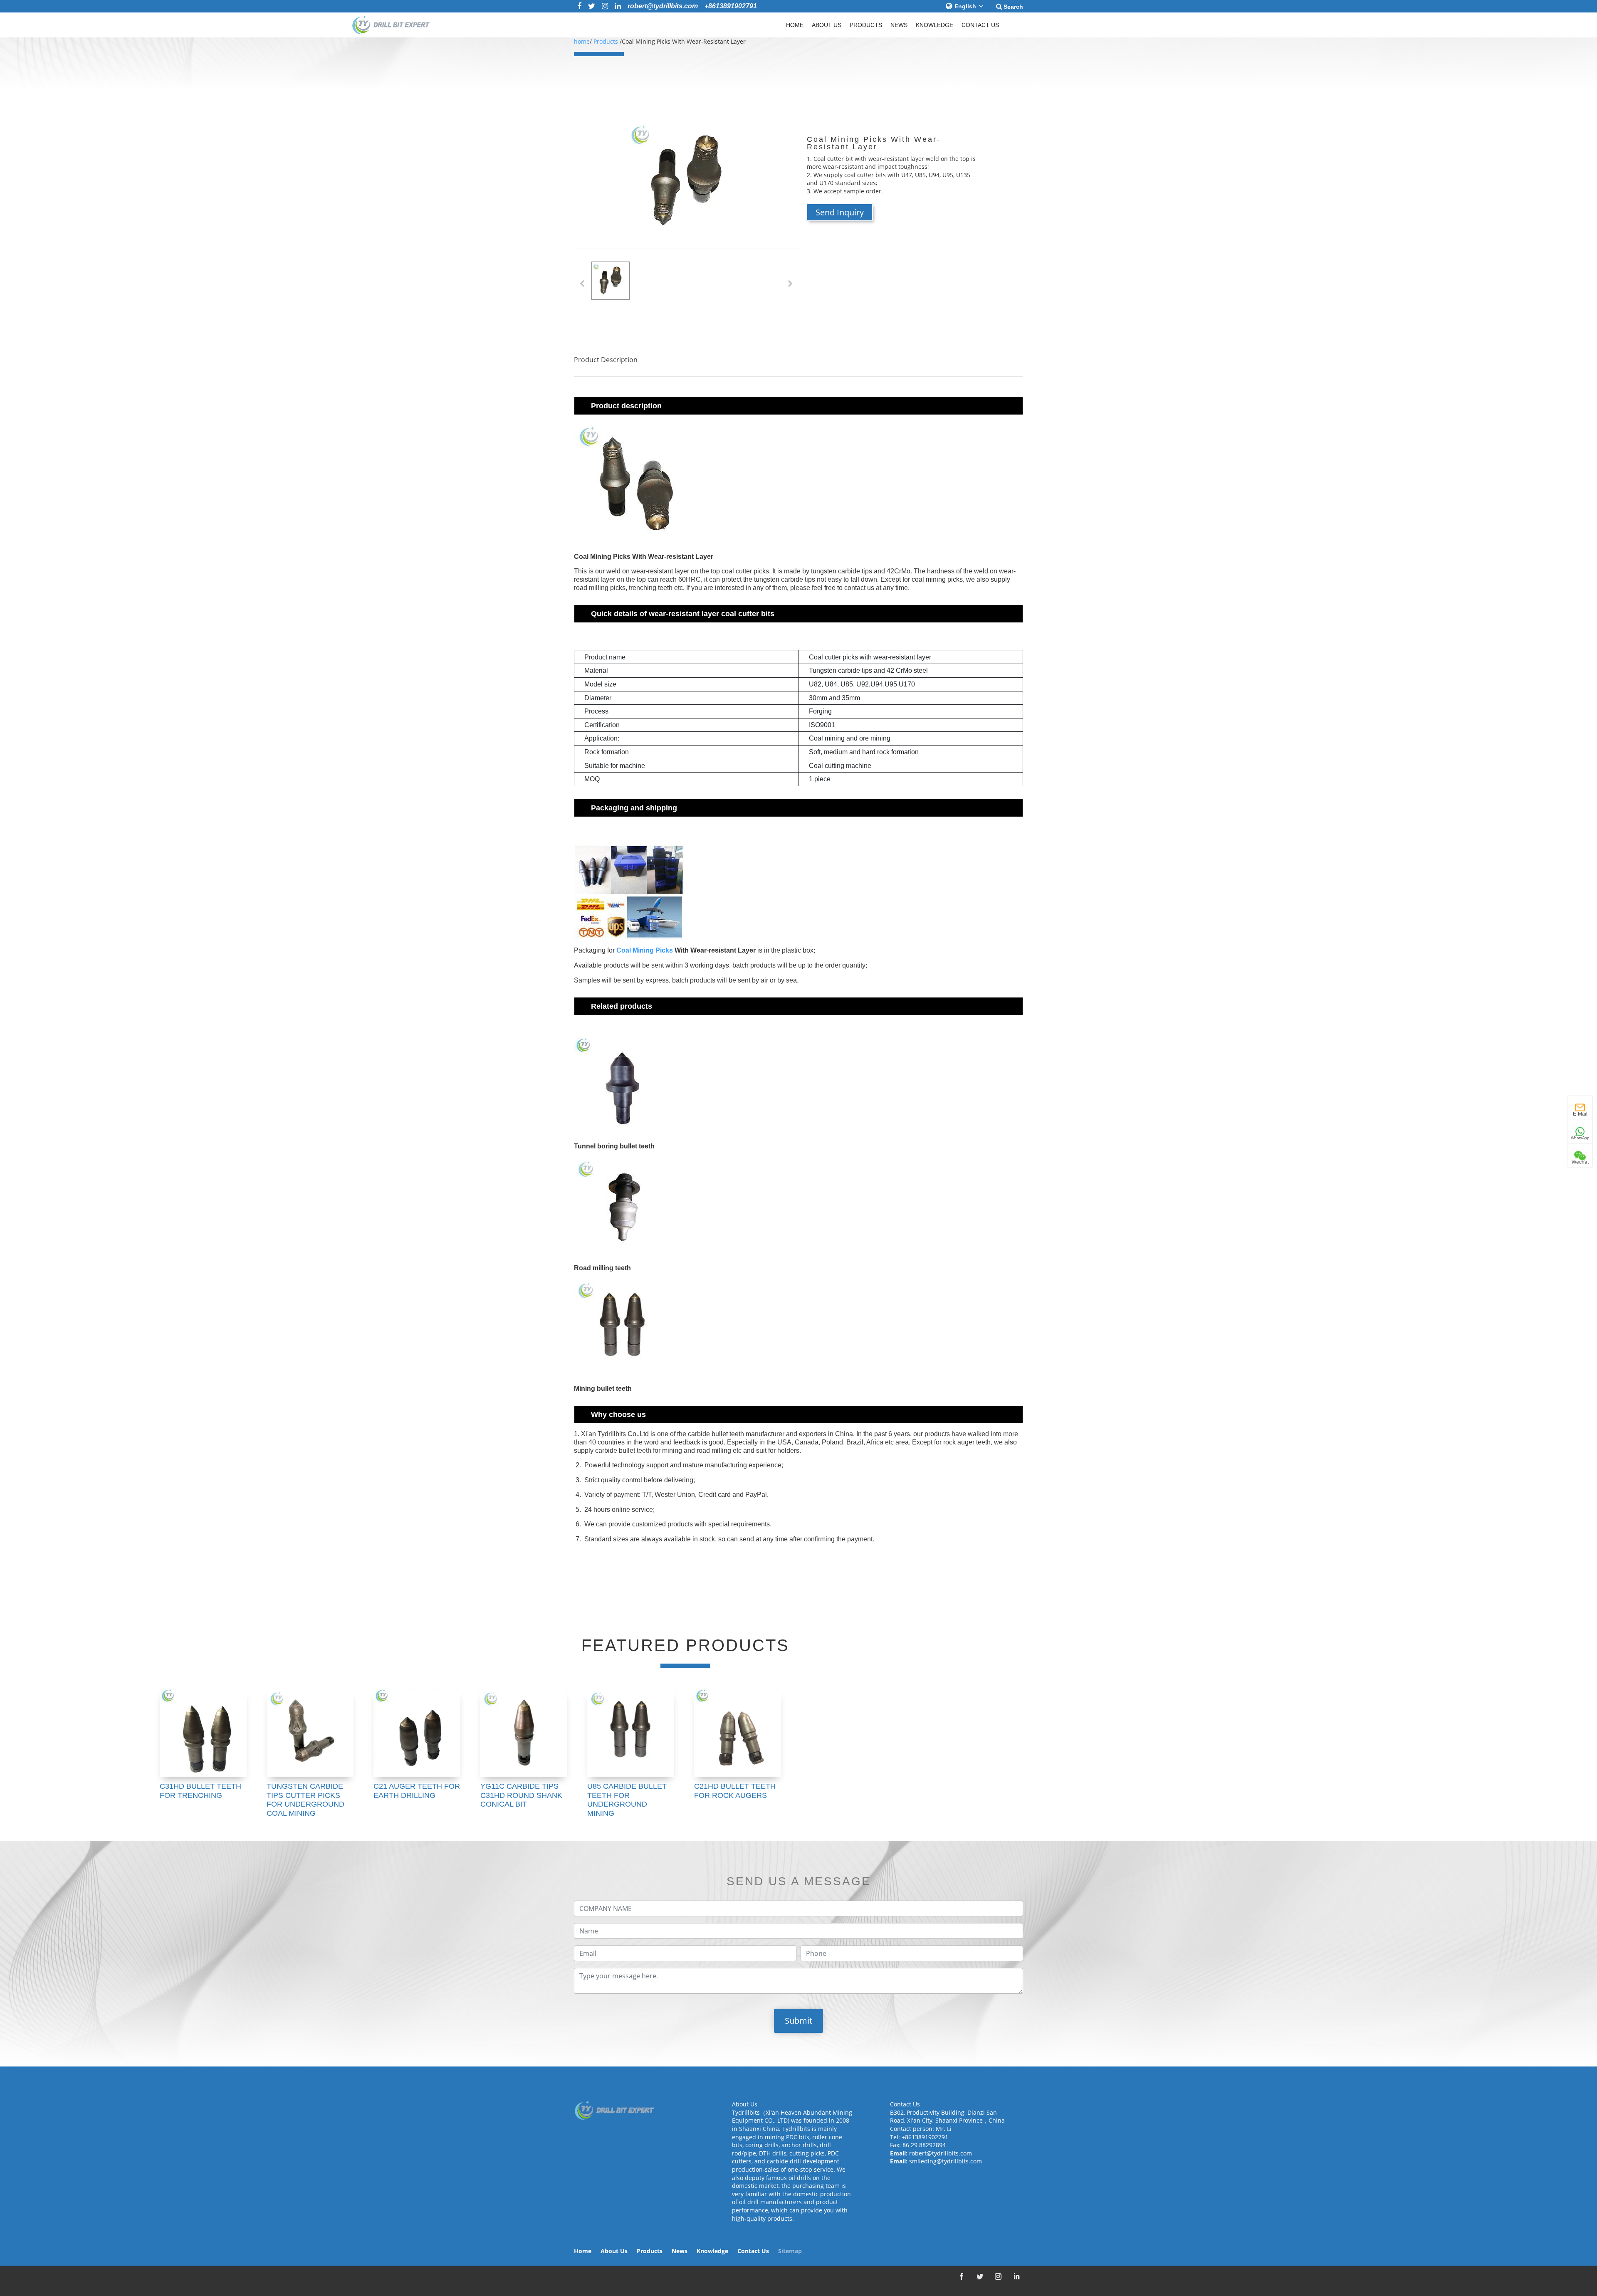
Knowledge (934, 25)
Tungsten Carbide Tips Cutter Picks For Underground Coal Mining (305, 1800)
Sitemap (790, 2252)
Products (866, 25)
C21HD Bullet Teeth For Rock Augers (735, 1791)
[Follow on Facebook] (962, 2276)
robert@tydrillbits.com (941, 2153)
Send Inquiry (840, 212)
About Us (827, 25)
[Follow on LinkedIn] (1016, 2276)
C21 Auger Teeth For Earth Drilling (417, 1791)
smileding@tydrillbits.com (946, 2161)
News (899, 25)
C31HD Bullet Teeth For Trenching (200, 1791)
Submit (798, 2021)
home (582, 41)
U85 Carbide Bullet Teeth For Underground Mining (627, 1800)
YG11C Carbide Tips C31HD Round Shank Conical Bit (521, 1795)
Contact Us (980, 25)
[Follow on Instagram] (998, 2276)
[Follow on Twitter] (980, 2276)
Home (795, 25)
